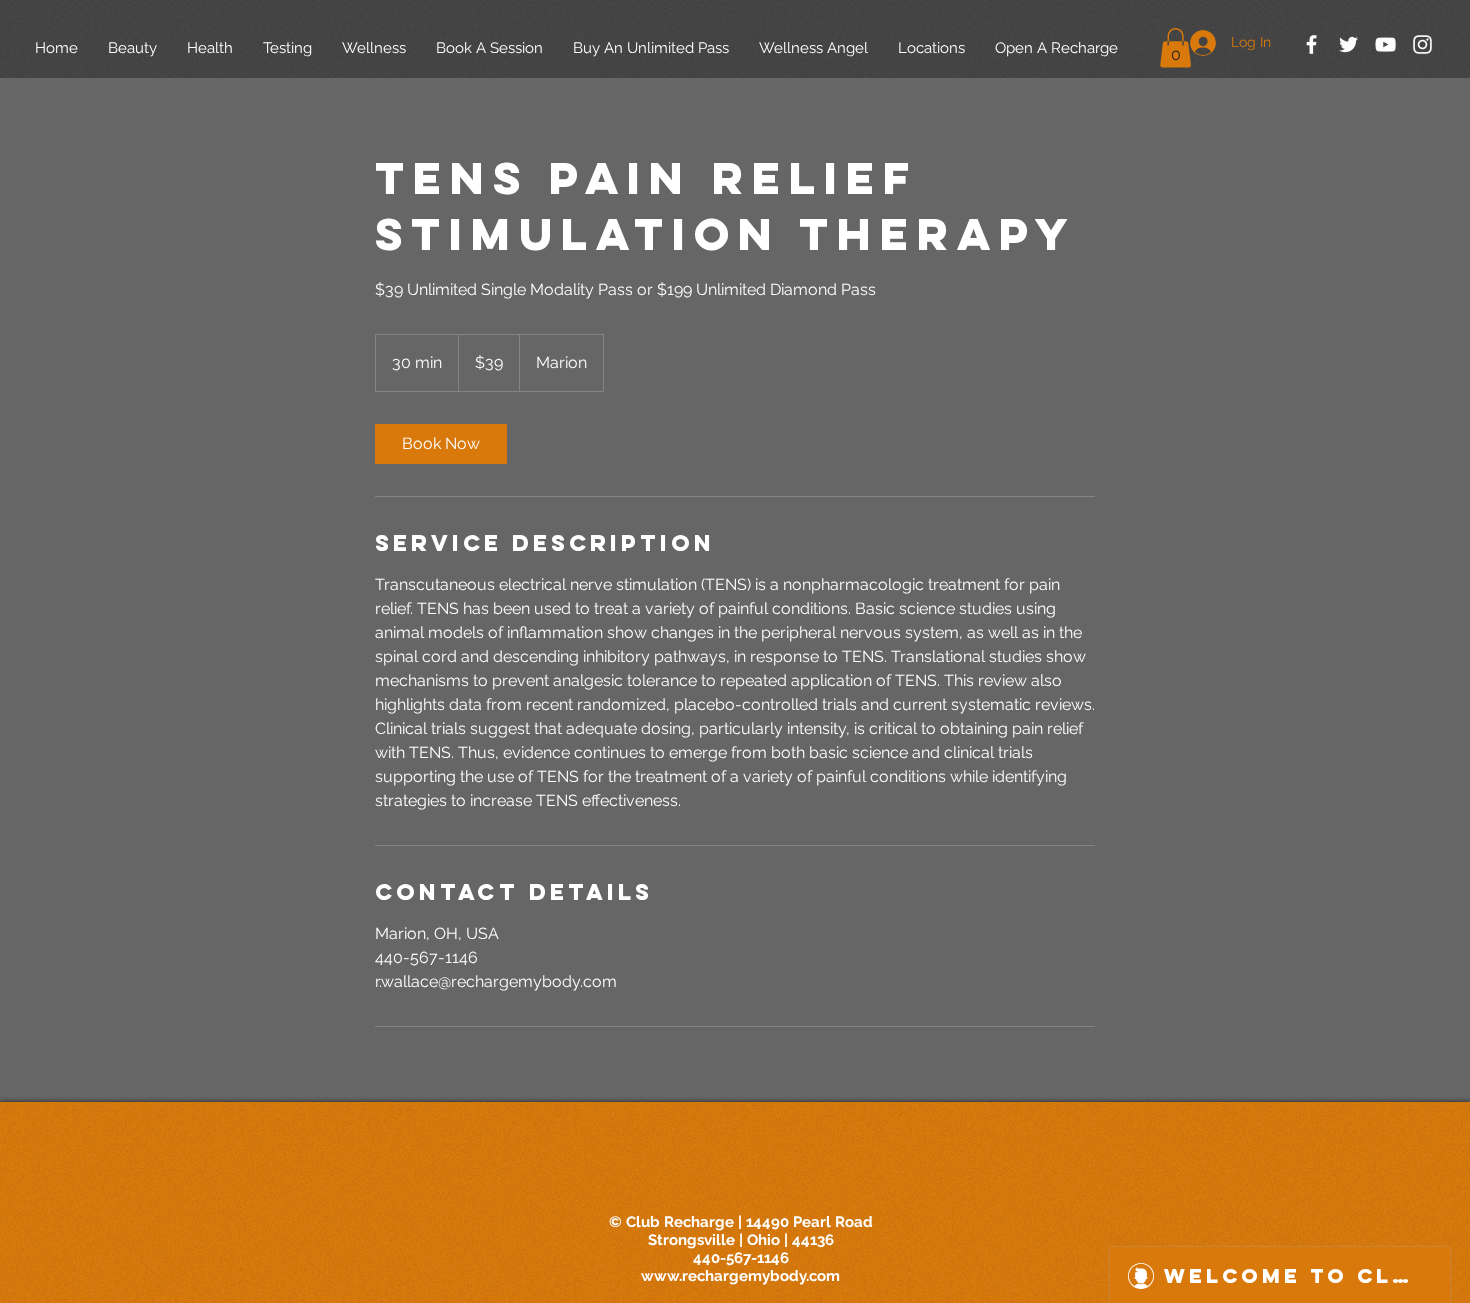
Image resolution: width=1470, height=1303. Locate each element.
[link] (441, 444)
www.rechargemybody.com (740, 1276)
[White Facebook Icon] (1311, 44)
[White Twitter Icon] (1348, 44)
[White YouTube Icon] (1385, 44)
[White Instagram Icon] (1422, 44)
